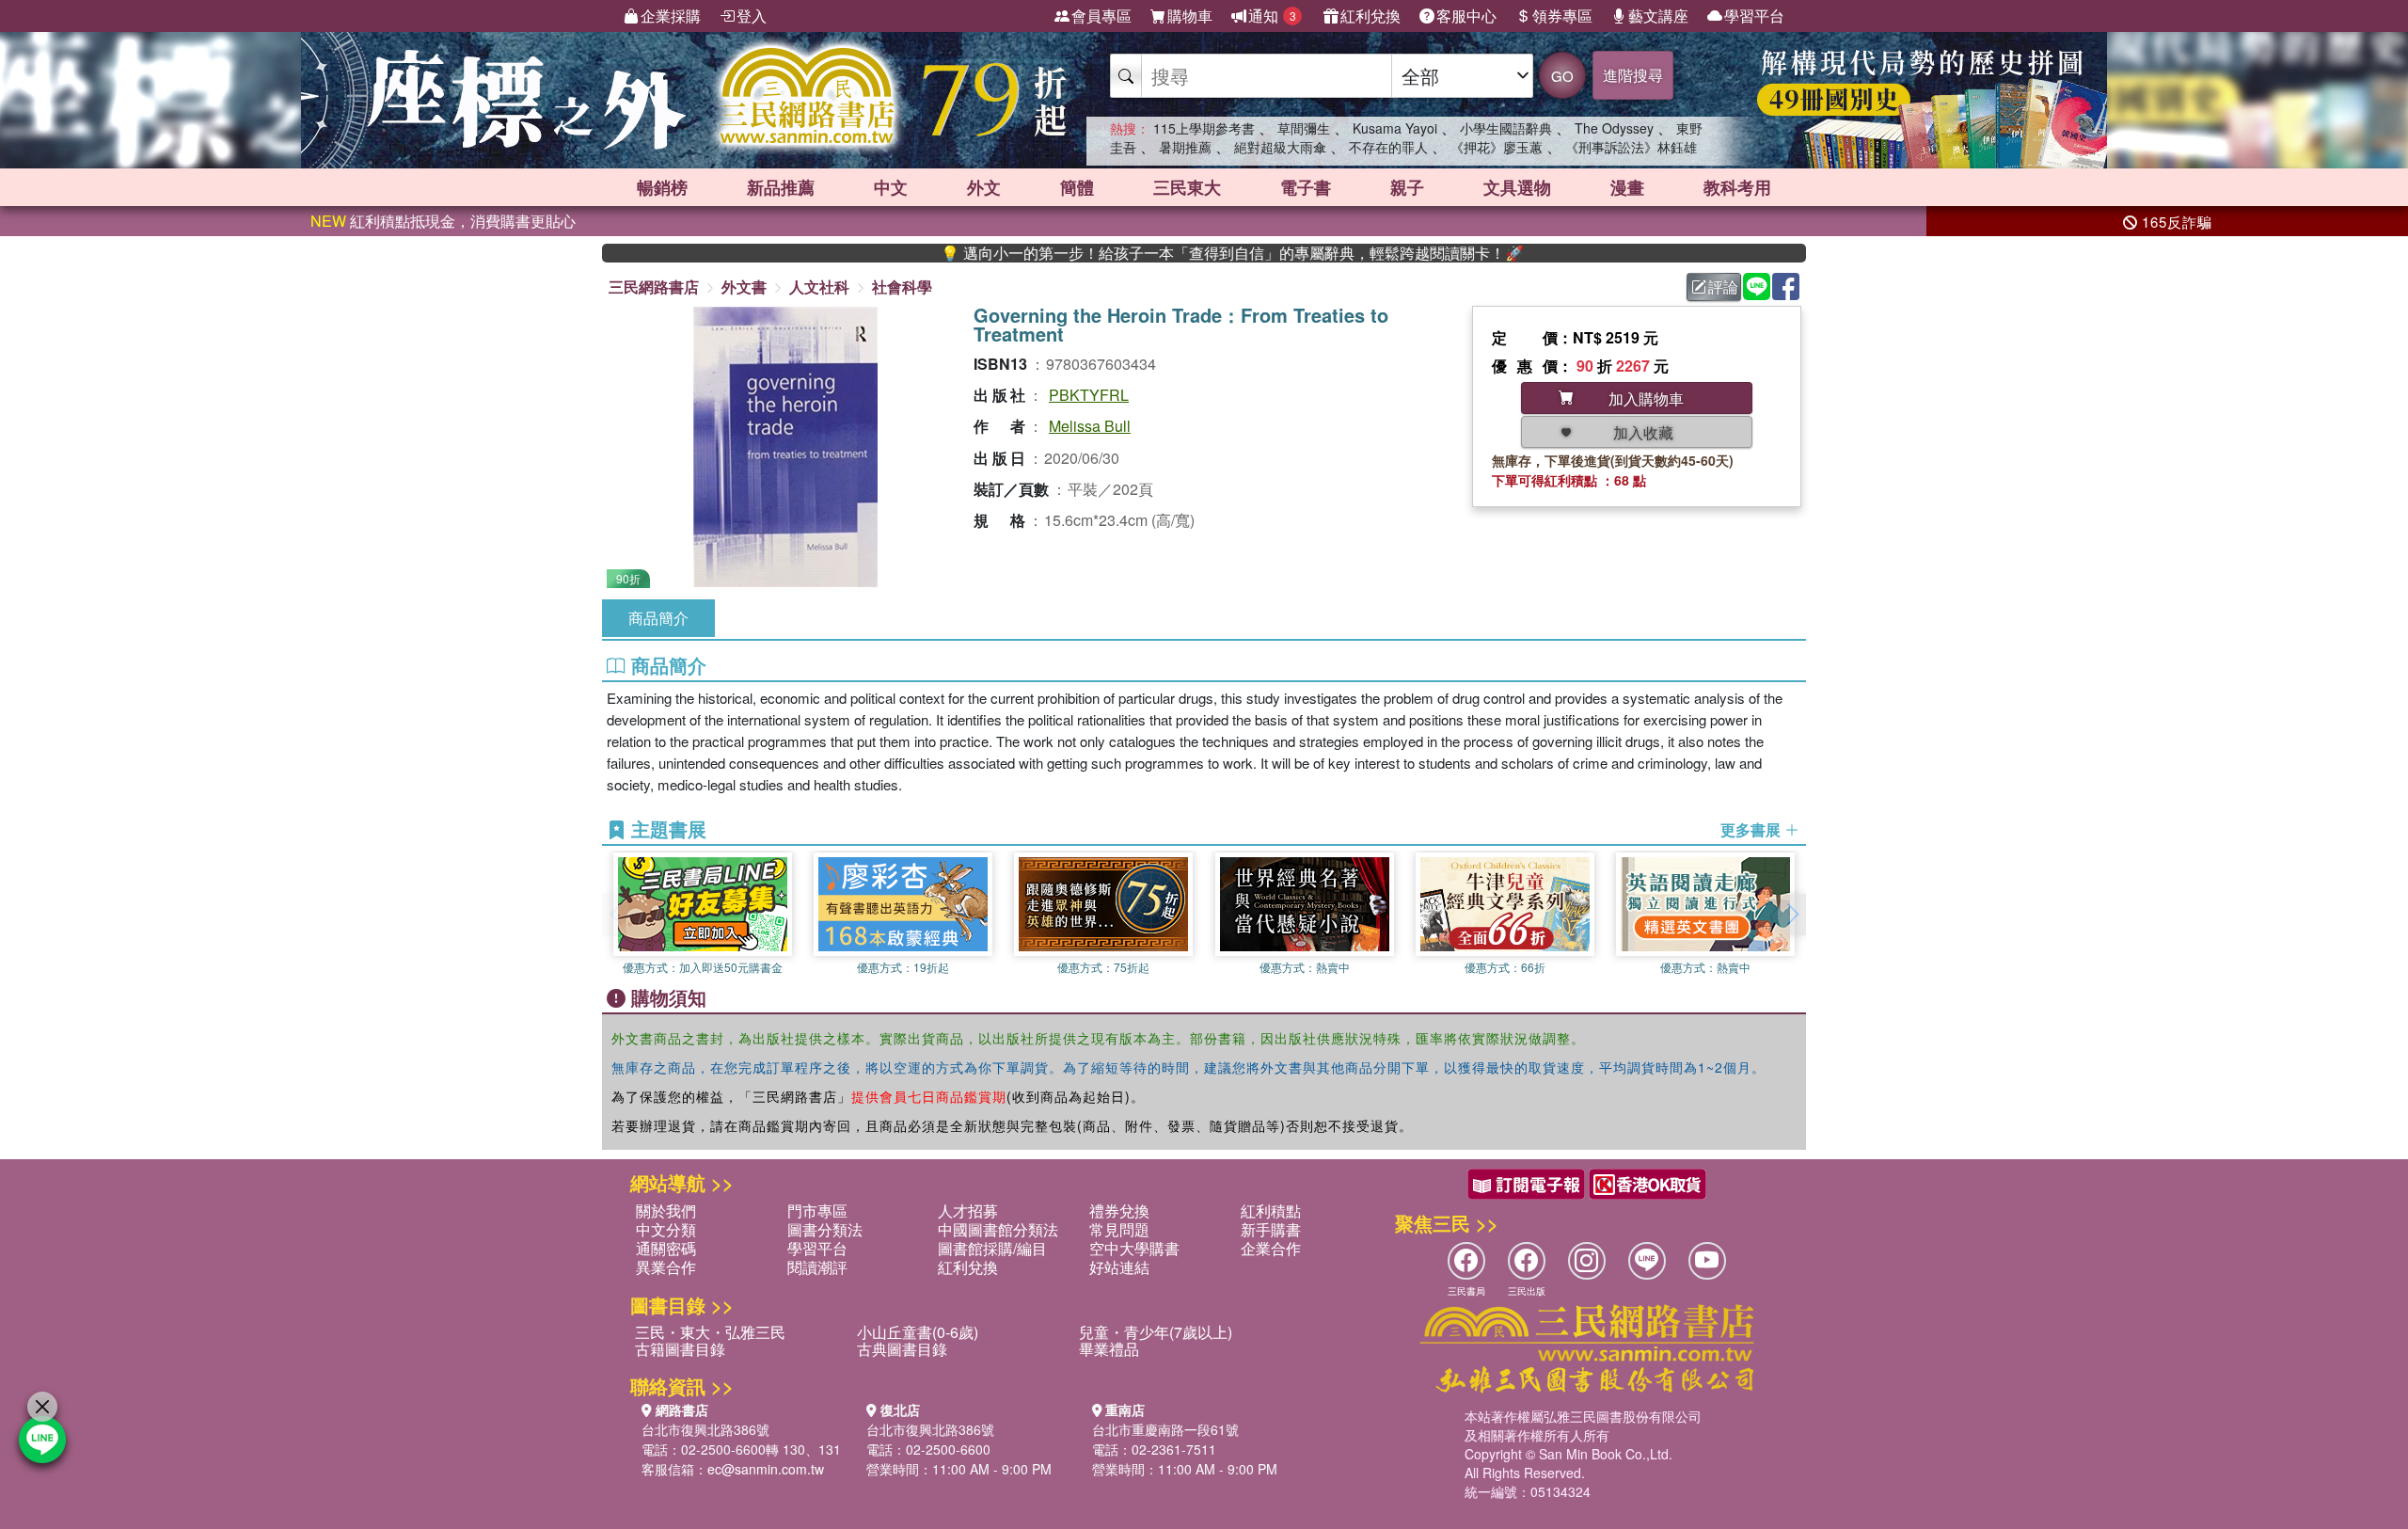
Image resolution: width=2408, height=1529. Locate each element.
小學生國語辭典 (1506, 128)
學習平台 (1754, 16)
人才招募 (968, 1210)
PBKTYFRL (1089, 395)
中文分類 (666, 1229)
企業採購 (671, 16)
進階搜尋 (1633, 75)
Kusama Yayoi (1395, 128)
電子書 (1306, 187)
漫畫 (1627, 187)
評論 (1723, 287)
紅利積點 (1271, 1210)
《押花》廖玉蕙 (1497, 147)
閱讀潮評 (817, 1267)
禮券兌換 (1119, 1210)
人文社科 (819, 287)
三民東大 (1187, 187)
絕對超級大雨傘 (1280, 147)
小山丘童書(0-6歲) (918, 1332)
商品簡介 (658, 618)
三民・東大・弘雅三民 (710, 1332)
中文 (891, 187)
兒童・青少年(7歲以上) (1156, 1332)
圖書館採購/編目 (992, 1248)
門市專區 (817, 1210)
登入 (752, 16)
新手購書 (1271, 1229)
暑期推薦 (1185, 147)
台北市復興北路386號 (705, 1429)
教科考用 (1737, 187)
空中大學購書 (1134, 1248)
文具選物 (1517, 187)
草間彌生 (1304, 128)
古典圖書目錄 (902, 1349)
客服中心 (1466, 16)
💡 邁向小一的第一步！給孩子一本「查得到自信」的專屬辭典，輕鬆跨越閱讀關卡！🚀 (1171, 253)
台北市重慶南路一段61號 (1165, 1429)
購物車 (1190, 16)
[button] (1792, 915)
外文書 (744, 287)
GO (1562, 76)
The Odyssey (1614, 128)
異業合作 (666, 1267)
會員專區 (1101, 16)
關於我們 (666, 1210)
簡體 (1077, 187)
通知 (1272, 16)
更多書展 (1752, 830)
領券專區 (1562, 16)
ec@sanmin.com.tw (766, 1469)
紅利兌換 (1370, 16)
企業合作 (1271, 1248)
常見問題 (1119, 1229)
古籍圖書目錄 (680, 1349)
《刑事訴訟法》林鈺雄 (1631, 147)
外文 (984, 187)
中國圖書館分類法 (998, 1229)
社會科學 (902, 287)
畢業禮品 (1109, 1349)
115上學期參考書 (1204, 128)
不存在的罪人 (1388, 147)
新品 (781, 187)
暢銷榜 (662, 187)
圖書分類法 (825, 1229)
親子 (1407, 187)
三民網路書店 (654, 287)
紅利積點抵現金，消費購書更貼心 (443, 221)
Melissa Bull (1090, 426)
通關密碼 (666, 1248)
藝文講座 (1658, 16)
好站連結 (1119, 1267)
